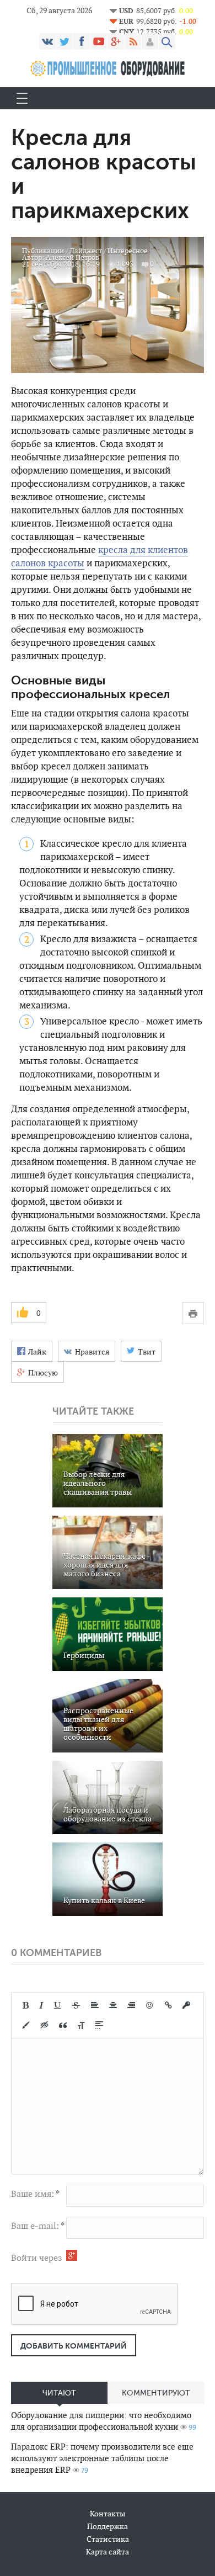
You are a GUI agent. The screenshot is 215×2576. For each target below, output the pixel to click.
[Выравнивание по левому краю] (95, 2005)
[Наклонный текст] (41, 2005)
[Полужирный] (26, 2005)
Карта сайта (108, 2552)
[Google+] (116, 41)
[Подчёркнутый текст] (58, 2005)
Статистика (108, 2539)
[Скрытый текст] (45, 2025)
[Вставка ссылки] (168, 2005)
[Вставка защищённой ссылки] (186, 2005)
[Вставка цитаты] (63, 2025)
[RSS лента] (133, 41)
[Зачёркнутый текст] (76, 2005)
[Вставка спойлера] (99, 2025)
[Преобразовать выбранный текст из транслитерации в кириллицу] (81, 2025)
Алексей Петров (72, 257)
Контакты (108, 2514)
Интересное (128, 251)
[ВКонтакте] (47, 41)
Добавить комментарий (74, 2346)
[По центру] (113, 2005)
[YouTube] (99, 41)
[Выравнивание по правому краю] (131, 2005)
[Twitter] (64, 41)
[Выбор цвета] (26, 2025)
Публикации (43, 251)
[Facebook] (82, 41)
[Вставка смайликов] (150, 2005)
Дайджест (86, 251)
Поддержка (108, 2526)
